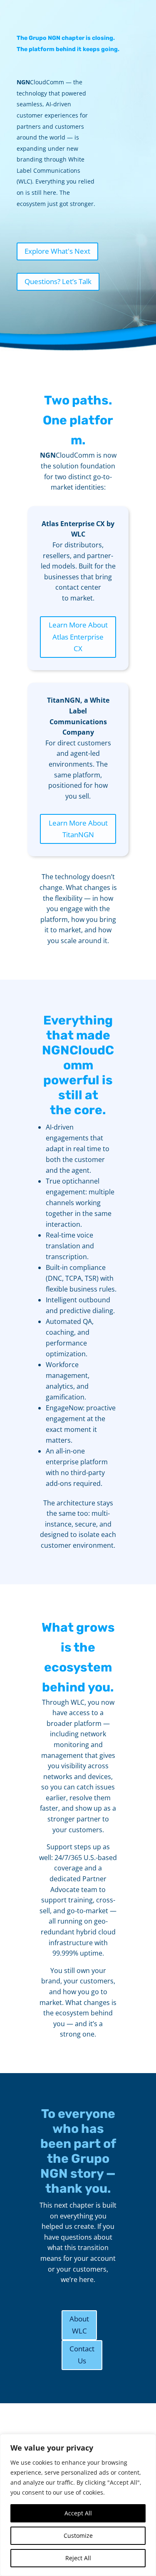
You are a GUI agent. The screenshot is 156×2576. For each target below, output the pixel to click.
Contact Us (82, 2355)
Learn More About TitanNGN (78, 829)
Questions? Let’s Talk (58, 281)
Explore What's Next (57, 251)
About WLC (79, 2325)
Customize (78, 2536)
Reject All (78, 2558)
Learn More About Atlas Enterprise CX (78, 637)
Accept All (78, 2513)
